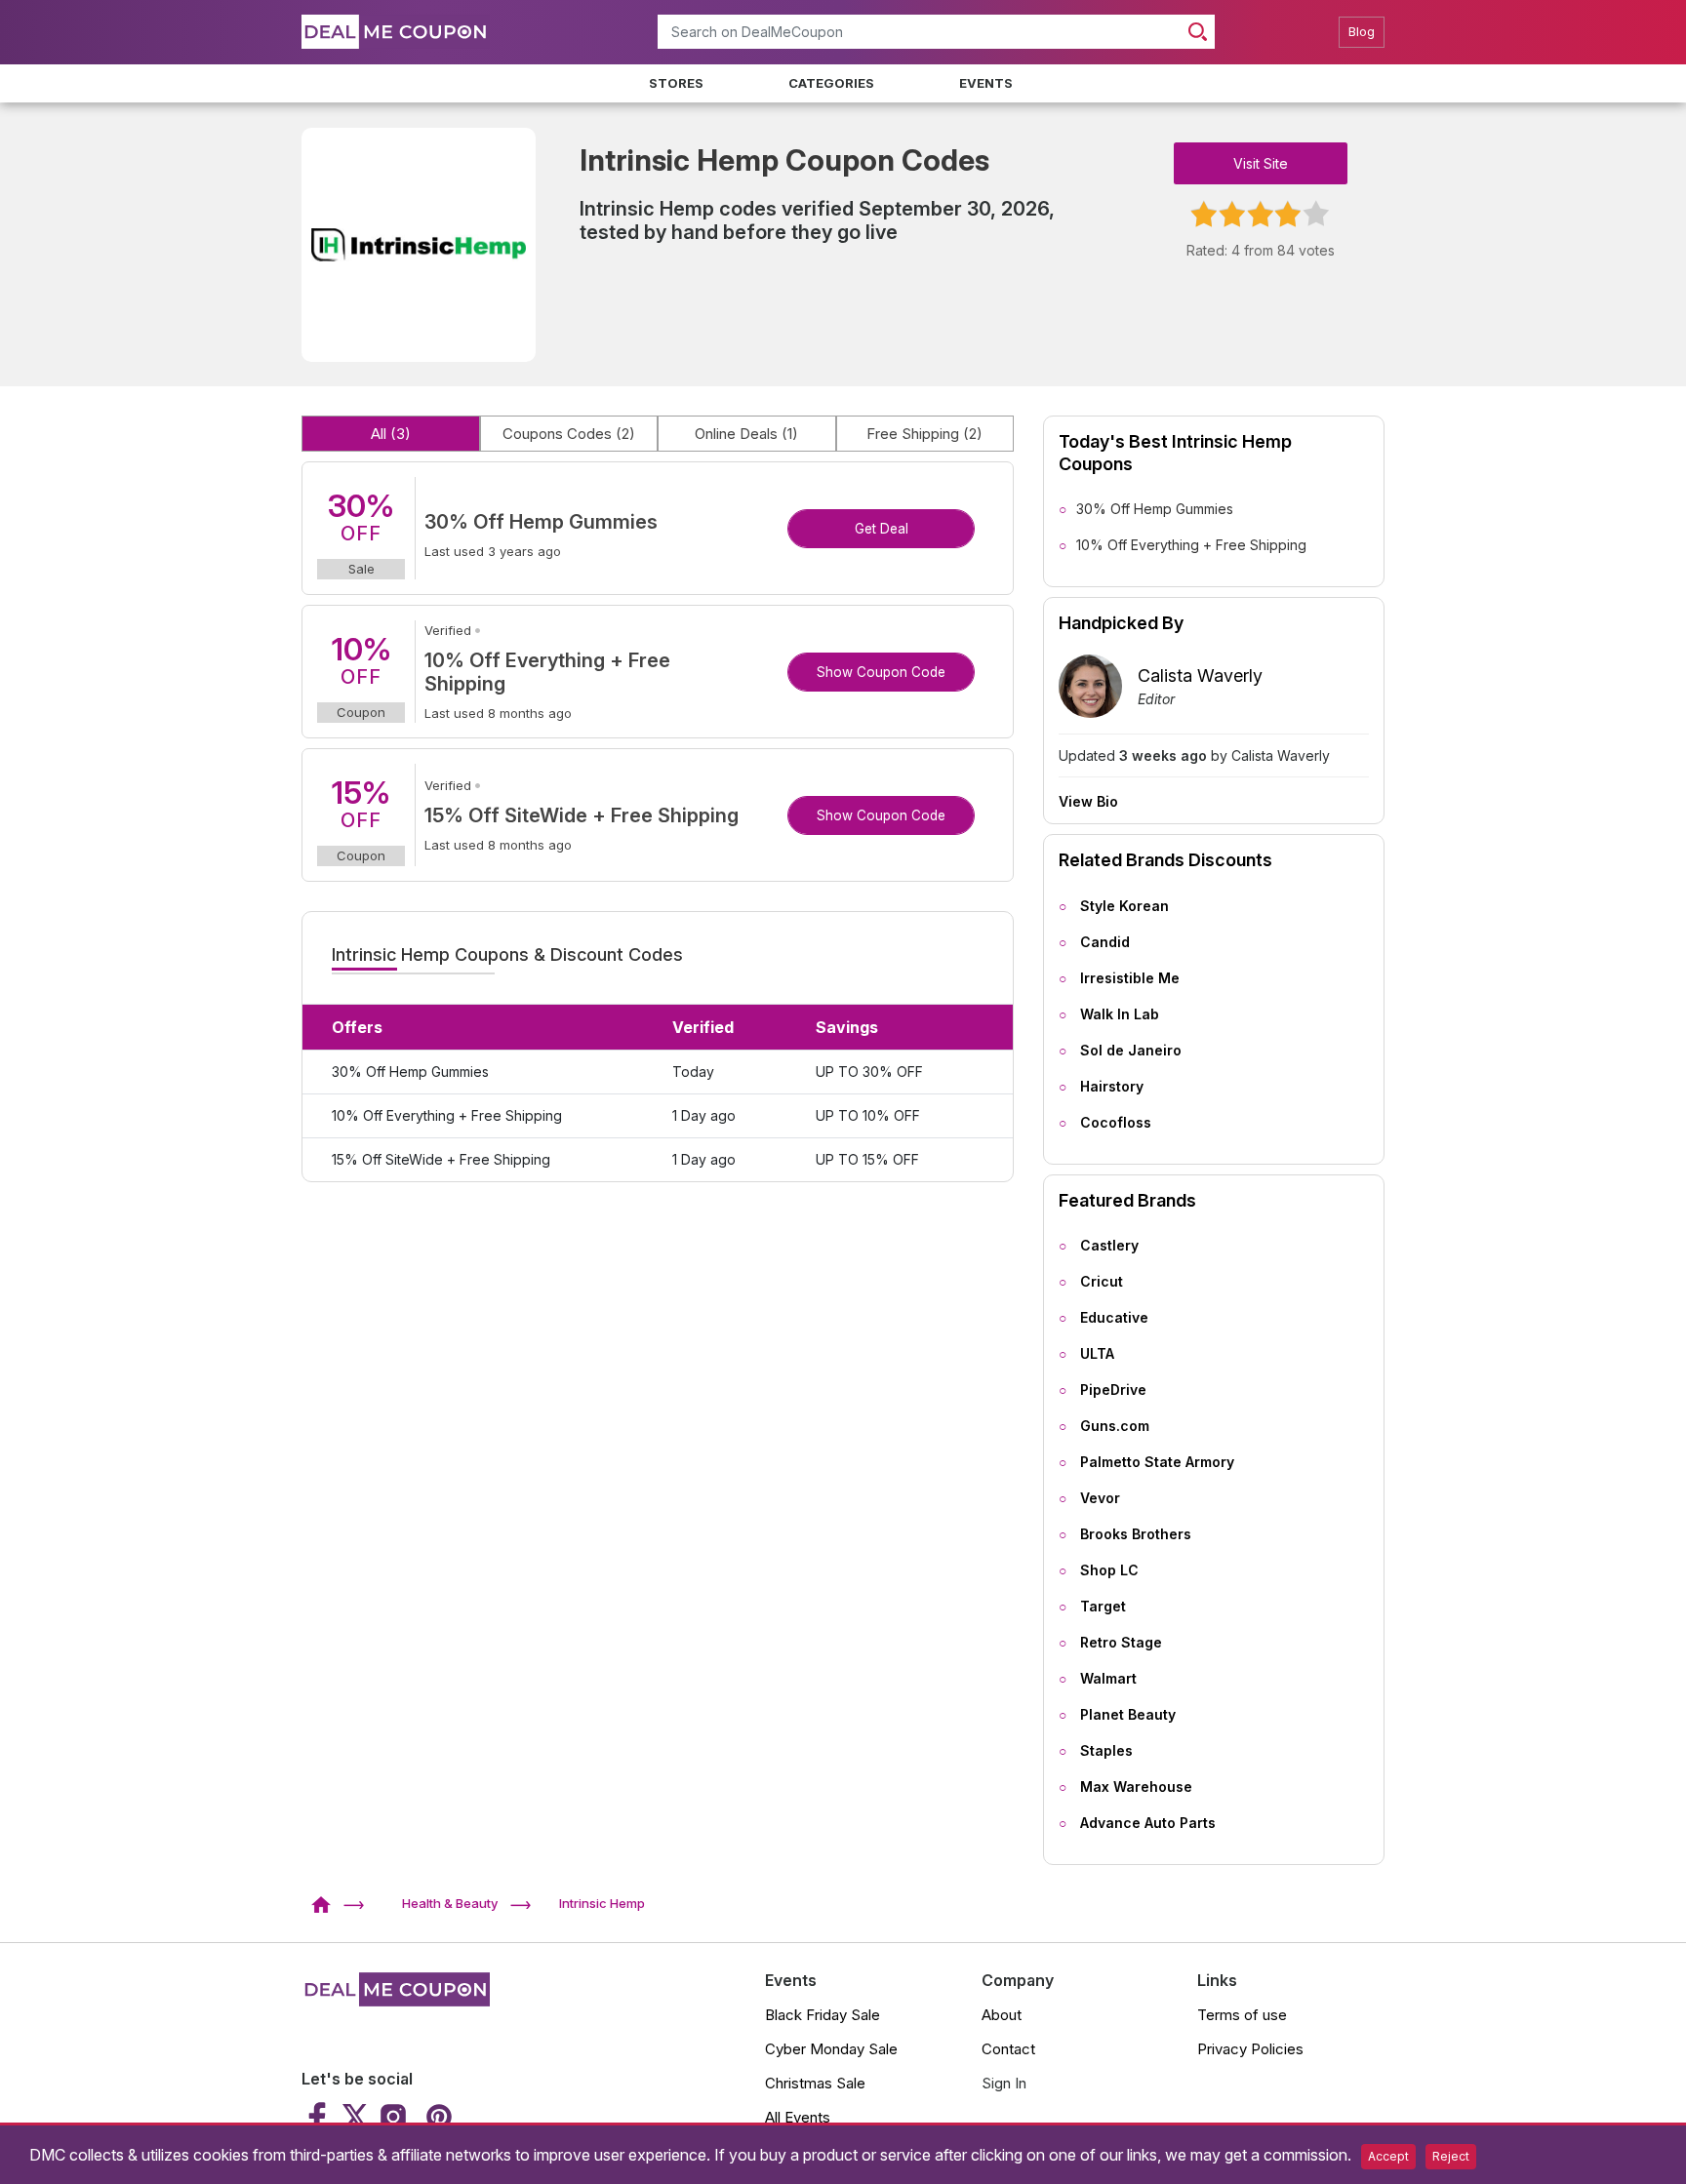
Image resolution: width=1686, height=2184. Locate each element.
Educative (1114, 1317)
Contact (1008, 2049)
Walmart (1108, 1678)
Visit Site (1261, 163)
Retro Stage (1121, 1642)
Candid (1105, 942)
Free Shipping (924, 434)
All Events (798, 2117)
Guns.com (1115, 1426)
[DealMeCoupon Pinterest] (437, 2117)
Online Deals (746, 434)
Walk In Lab (1120, 1014)
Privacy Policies (1250, 2049)
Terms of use (1242, 2015)
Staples (1106, 1750)
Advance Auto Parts (1148, 1823)
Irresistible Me (1130, 978)
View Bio (1088, 802)
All (391, 434)
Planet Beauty (1128, 1714)
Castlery (1109, 1245)
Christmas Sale (815, 2083)
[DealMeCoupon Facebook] (320, 2117)
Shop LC (1109, 1570)
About (1002, 2015)
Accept (1388, 2156)
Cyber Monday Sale (831, 2049)
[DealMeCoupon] (327, 1903)
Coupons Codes (569, 434)
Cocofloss (1116, 1122)
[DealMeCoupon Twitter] (355, 2117)
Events (986, 83)
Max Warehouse (1136, 1787)
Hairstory (1112, 1086)
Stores (676, 83)
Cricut (1102, 1281)
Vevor (1100, 1498)
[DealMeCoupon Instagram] (393, 2117)
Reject (1451, 2156)
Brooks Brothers (1136, 1534)
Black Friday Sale (823, 2015)
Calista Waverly (1200, 675)
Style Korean (1124, 906)
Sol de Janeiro (1131, 1050)
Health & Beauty (450, 1903)
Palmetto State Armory (1157, 1462)
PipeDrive (1113, 1390)
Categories (831, 83)
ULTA (1097, 1353)
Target (1103, 1606)
